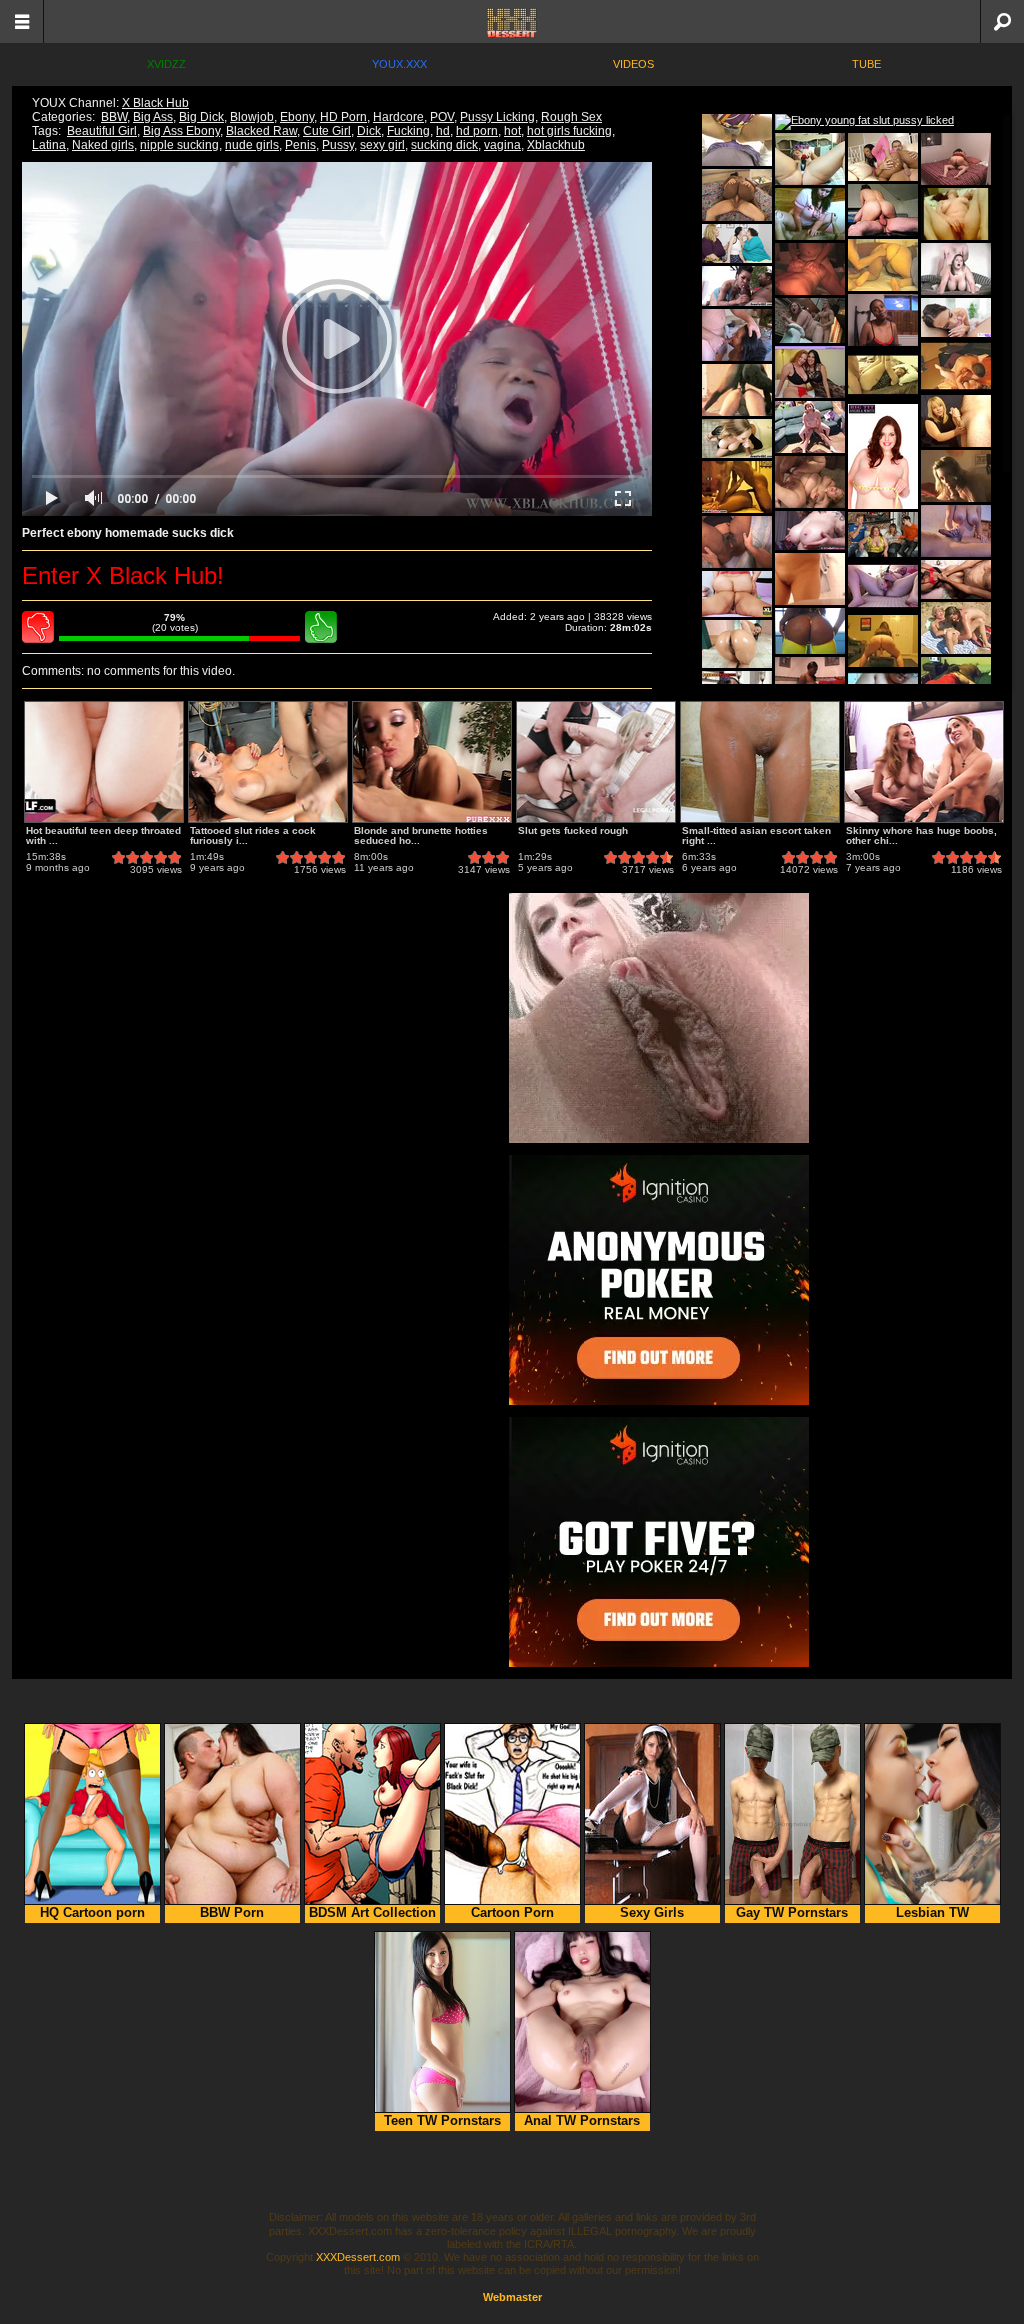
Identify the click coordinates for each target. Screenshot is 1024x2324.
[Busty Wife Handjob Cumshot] (956, 531)
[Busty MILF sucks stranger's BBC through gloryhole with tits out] (737, 438)
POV (442, 117)
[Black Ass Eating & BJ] (956, 683)
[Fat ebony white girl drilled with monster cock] (737, 286)
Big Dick (201, 117)
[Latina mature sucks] (737, 335)
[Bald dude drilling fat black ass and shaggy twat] (737, 542)
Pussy (338, 145)
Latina (49, 145)
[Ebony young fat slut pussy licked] (864, 122)
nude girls (252, 145)
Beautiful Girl (102, 131)
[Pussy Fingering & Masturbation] (956, 214)
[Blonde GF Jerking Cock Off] (956, 421)
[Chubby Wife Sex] (883, 375)
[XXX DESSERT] (512, 21)
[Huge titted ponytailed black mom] (883, 320)
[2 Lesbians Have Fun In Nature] (956, 628)
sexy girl (382, 145)
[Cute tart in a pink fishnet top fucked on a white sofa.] (883, 157)
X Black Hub (155, 103)
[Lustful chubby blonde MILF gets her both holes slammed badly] (810, 482)
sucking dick (444, 145)
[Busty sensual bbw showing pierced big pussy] (810, 530)
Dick (369, 131)
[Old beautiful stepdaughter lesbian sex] (737, 243)
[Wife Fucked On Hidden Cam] (810, 427)
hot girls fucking (569, 131)
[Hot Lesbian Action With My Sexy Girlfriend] (810, 372)
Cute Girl (327, 131)
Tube (866, 64)
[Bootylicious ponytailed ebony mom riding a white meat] (810, 683)
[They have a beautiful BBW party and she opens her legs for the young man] (883, 534)
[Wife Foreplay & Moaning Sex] (883, 210)
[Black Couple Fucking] (737, 487)
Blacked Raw (261, 131)
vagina (502, 145)
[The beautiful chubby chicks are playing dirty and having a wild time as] (810, 320)
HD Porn (343, 117)
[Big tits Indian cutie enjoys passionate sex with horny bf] (956, 579)
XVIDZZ (166, 64)
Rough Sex (571, 117)
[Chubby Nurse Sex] (810, 214)
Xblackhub (556, 145)
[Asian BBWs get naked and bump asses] (737, 594)
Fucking (408, 131)
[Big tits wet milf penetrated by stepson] (956, 317)
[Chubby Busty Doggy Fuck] (956, 269)
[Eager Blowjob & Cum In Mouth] (956, 476)
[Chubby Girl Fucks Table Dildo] (883, 641)
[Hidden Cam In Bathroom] (810, 579)
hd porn (477, 131)
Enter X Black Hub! (123, 575)
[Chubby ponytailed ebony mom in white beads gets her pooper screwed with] (737, 195)
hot (512, 131)
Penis (300, 145)
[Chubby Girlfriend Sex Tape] (956, 366)
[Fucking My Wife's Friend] (810, 269)
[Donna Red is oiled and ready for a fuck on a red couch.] (737, 644)
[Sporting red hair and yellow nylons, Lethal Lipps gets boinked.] (810, 631)
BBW (114, 117)
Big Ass (153, 117)
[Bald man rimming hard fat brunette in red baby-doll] (956, 159)
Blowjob (252, 117)
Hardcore (398, 117)
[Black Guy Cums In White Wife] (737, 390)
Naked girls (103, 145)
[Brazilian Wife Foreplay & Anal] (883, 265)
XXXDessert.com (358, 2257)
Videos (633, 64)
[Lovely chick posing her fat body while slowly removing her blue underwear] (883, 456)
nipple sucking (179, 145)
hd (443, 131)
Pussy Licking (497, 117)
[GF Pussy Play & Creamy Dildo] (810, 159)
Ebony (297, 117)
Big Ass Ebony (181, 131)
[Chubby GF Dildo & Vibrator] (883, 586)
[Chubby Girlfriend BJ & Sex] (737, 140)
